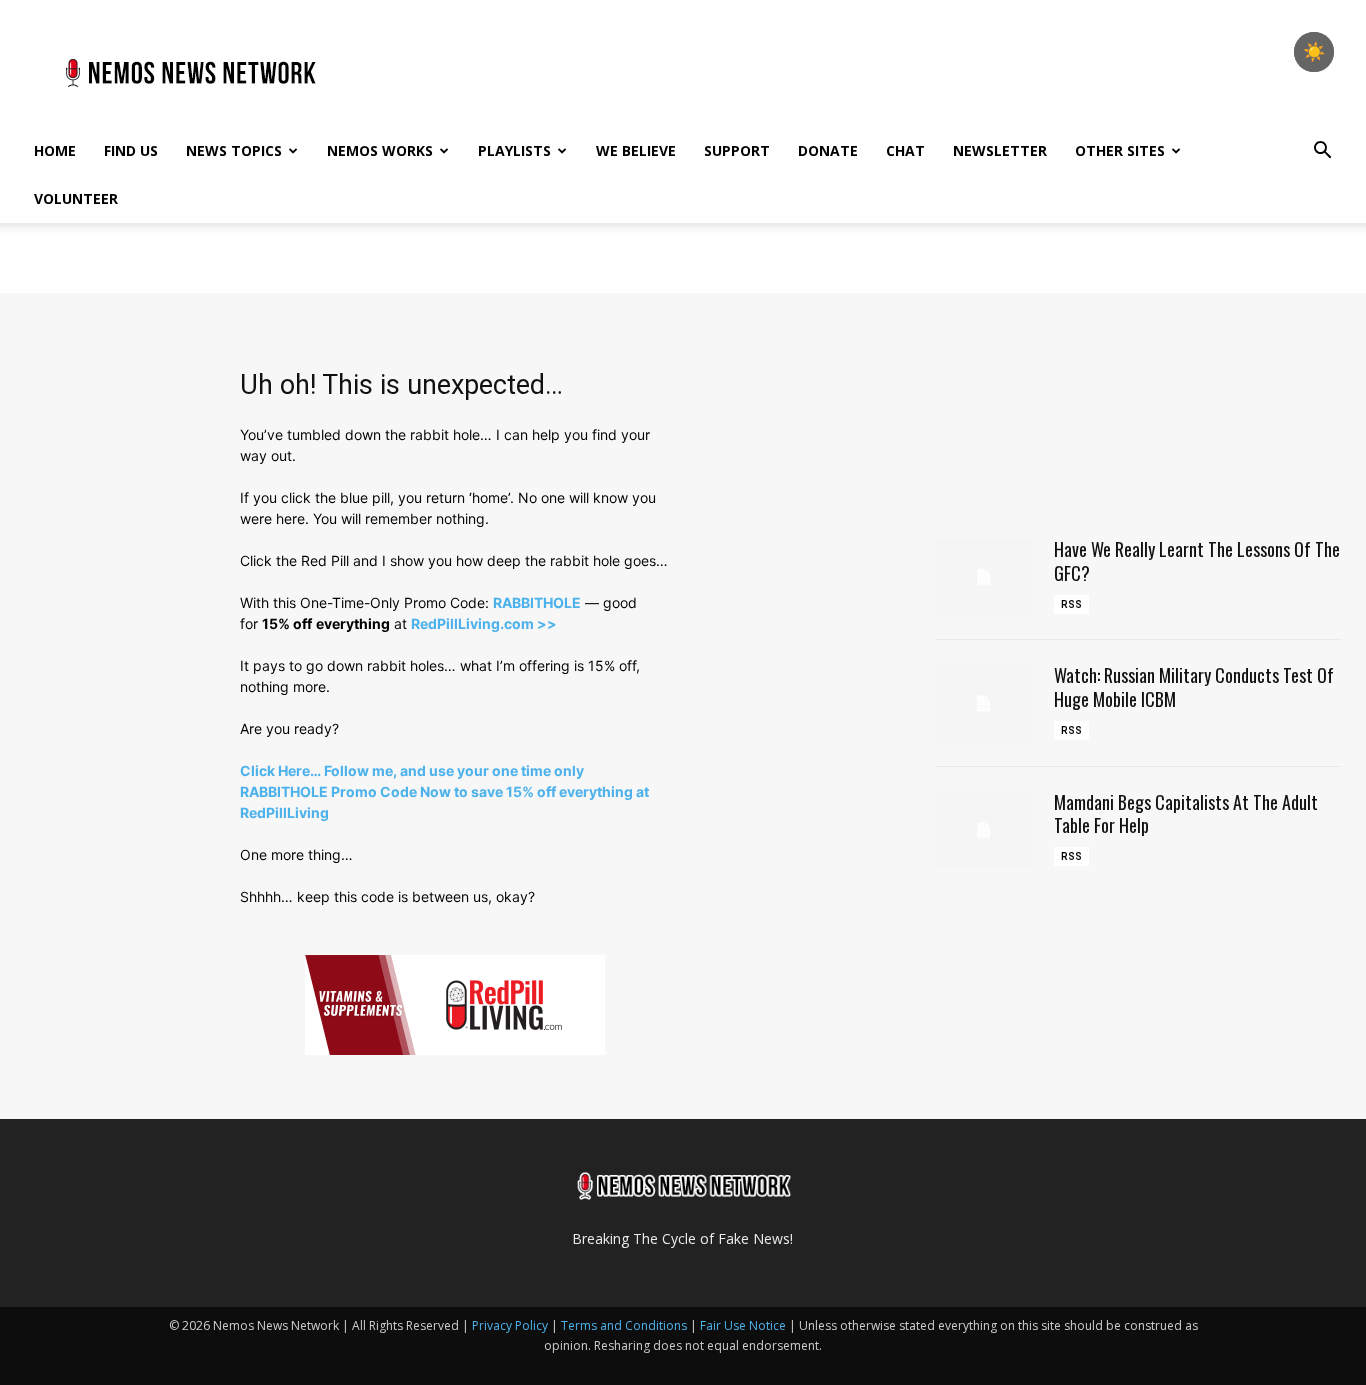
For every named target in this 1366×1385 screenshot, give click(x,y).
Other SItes (1120, 150)
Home (55, 150)
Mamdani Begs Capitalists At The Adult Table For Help (1186, 813)
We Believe (636, 150)
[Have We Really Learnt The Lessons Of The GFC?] (984, 577)
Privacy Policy (510, 1325)
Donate (828, 150)
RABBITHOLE (537, 602)
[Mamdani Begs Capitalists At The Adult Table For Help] (984, 830)
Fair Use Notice (744, 1325)
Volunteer (76, 198)
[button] (1322, 152)
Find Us (131, 150)
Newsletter (1000, 150)
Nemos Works (380, 150)
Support (737, 150)
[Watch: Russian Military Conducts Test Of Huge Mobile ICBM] (984, 703)
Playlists (514, 150)
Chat (905, 150)
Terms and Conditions (624, 1325)
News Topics (234, 150)
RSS (1071, 604)
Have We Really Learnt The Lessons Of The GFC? (1197, 560)
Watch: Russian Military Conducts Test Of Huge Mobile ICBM (1194, 686)
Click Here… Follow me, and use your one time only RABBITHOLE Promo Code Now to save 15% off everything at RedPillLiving (444, 791)
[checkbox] (1314, 52)
